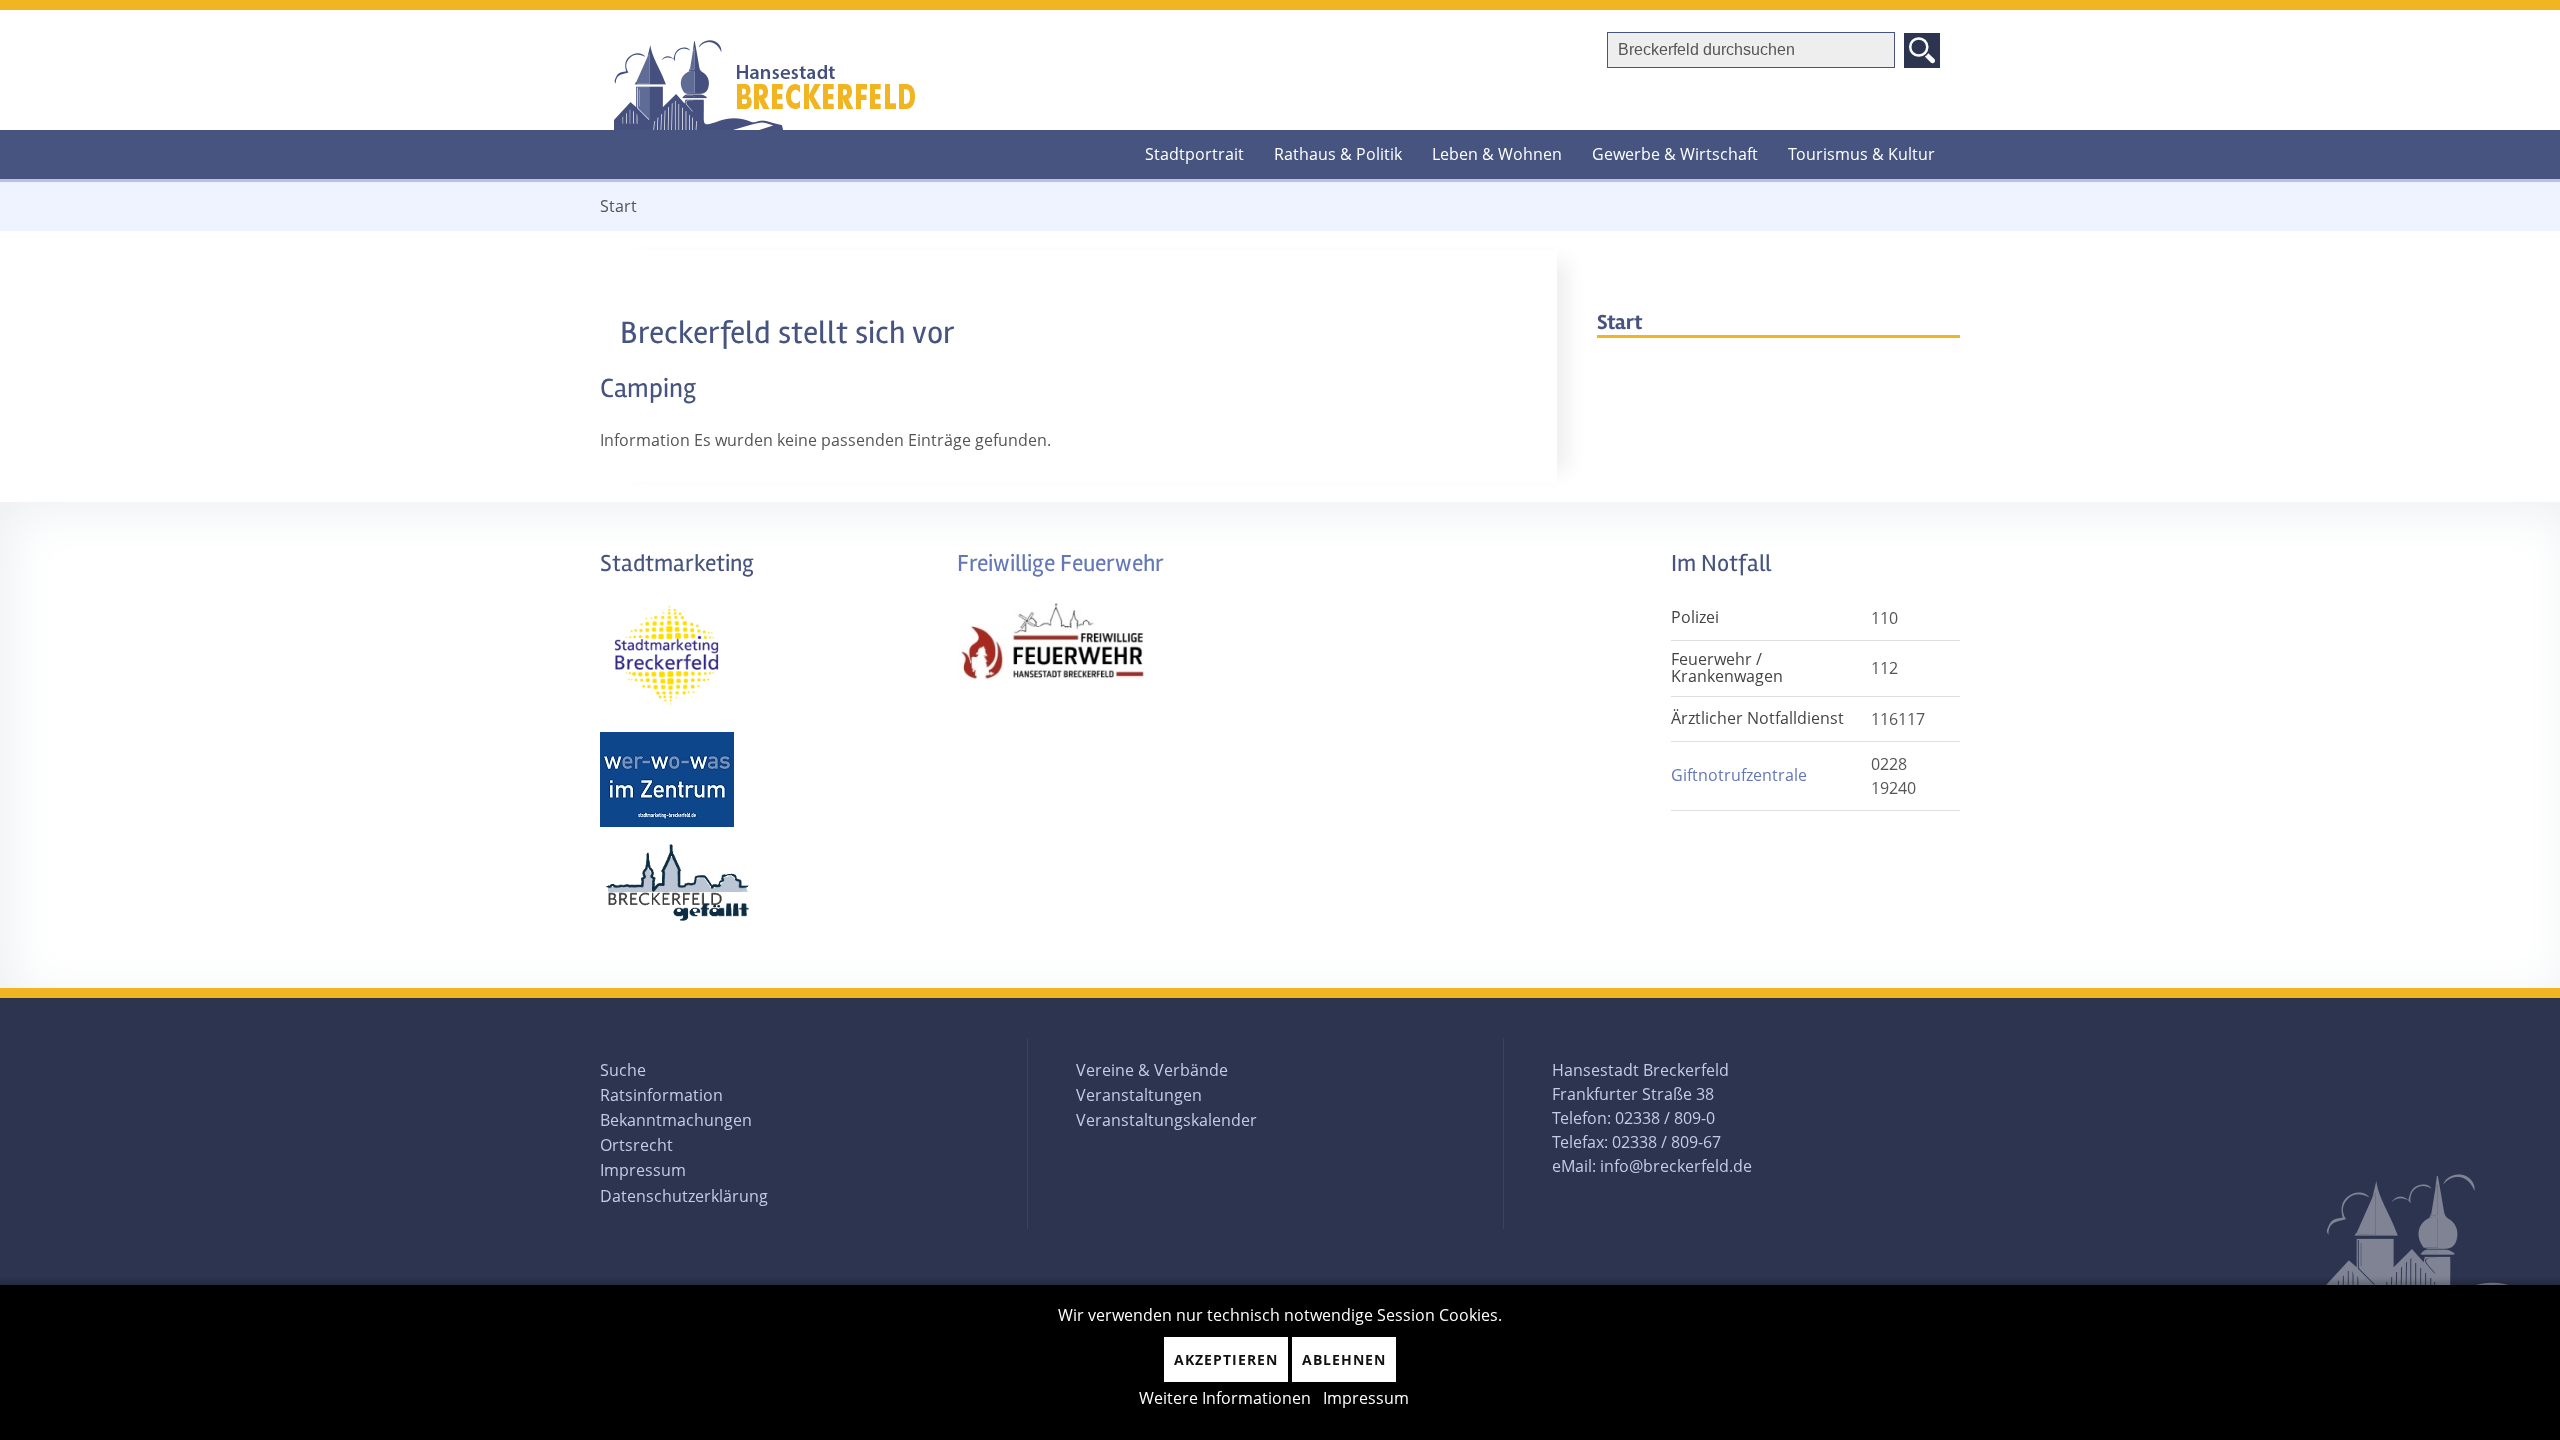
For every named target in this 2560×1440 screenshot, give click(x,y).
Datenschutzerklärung (684, 1196)
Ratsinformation (661, 1095)
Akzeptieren (1226, 1359)
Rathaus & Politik (1338, 154)
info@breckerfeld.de (1676, 1166)
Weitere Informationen (1225, 1398)
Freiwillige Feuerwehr (1060, 563)
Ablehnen (1344, 1359)
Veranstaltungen (1139, 1095)
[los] (1922, 50)
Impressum (643, 1170)
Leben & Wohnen (1497, 154)
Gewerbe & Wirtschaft (1675, 154)
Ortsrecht (636, 1145)
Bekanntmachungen (676, 1120)
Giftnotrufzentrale (1739, 775)
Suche (623, 1070)
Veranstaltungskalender (1166, 1120)
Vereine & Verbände (1152, 1070)
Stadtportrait (1194, 154)
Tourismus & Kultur (1861, 154)
